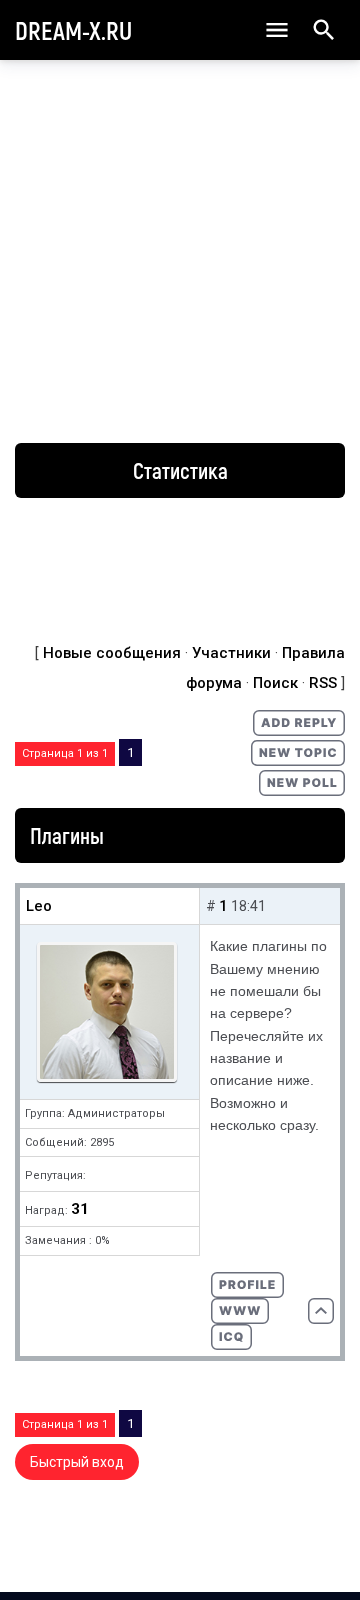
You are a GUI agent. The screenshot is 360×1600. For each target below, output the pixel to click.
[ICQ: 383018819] (231, 1337)
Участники (231, 653)
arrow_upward (315, 1552)
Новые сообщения (112, 653)
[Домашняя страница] (240, 1311)
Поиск (275, 683)
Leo (39, 906)
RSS (323, 683)
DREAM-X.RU (73, 30)
